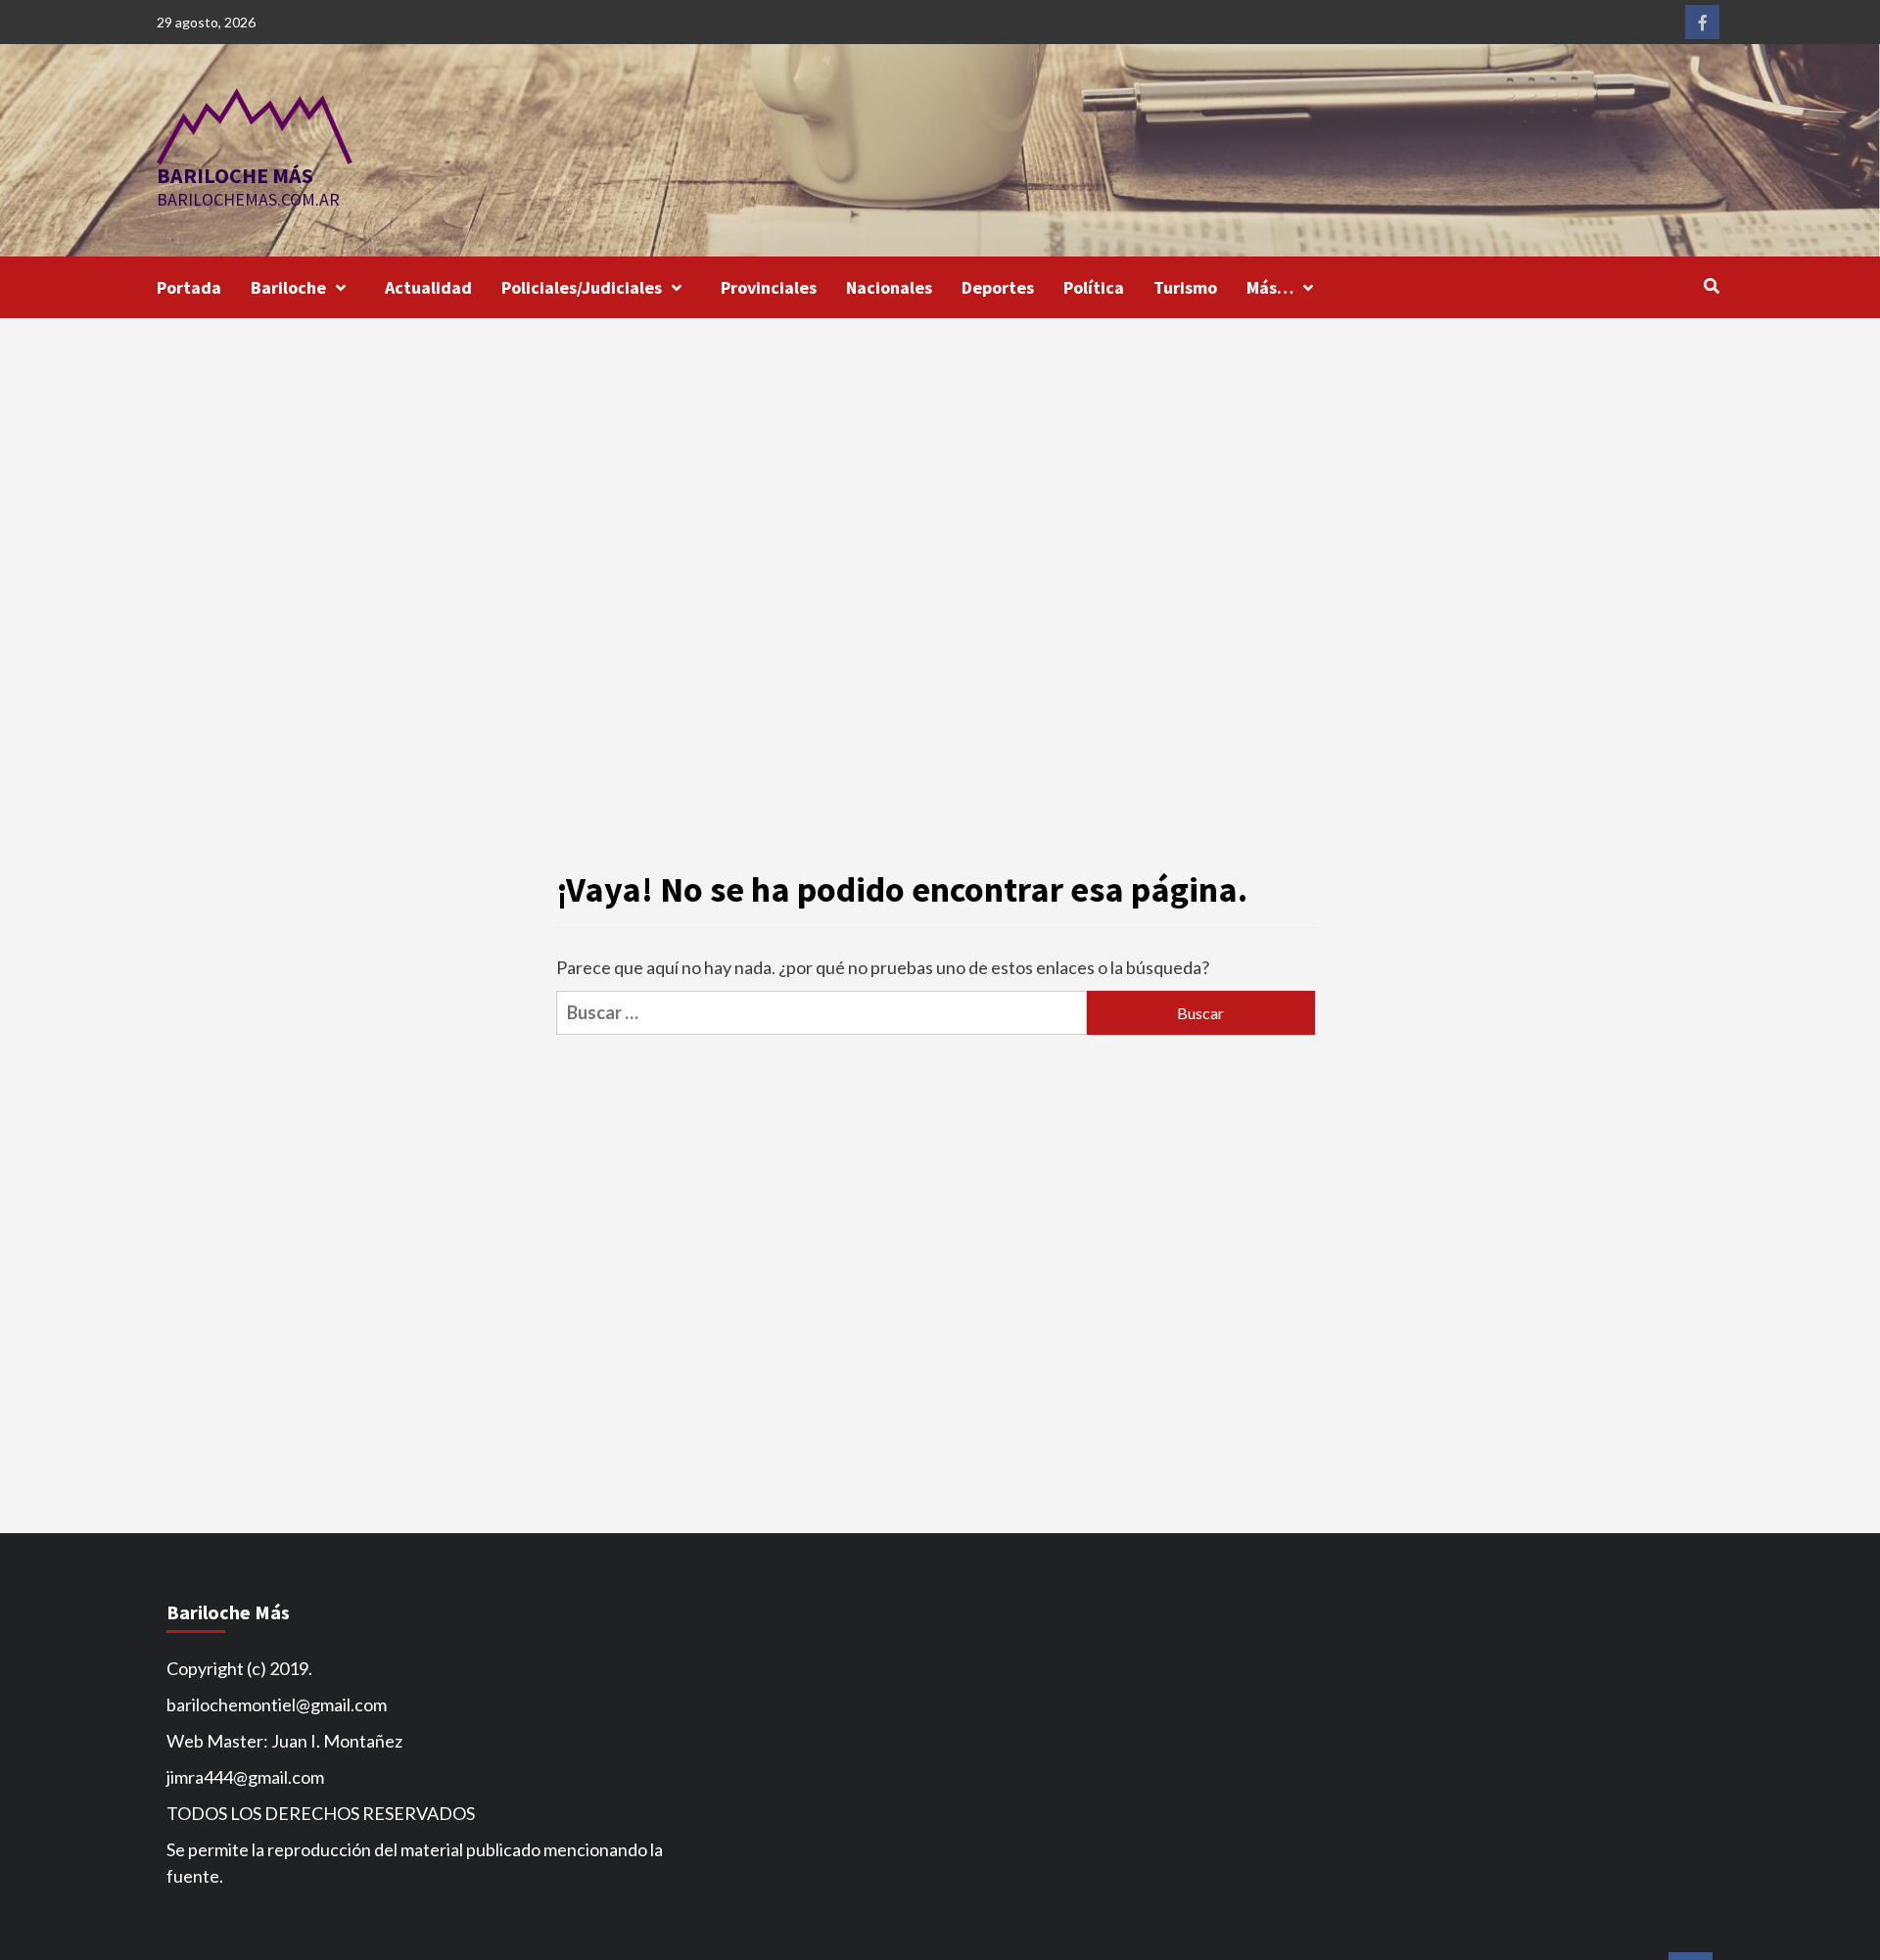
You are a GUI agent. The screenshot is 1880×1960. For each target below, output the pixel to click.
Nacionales (889, 287)
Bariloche (288, 287)
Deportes (998, 287)
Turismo (1185, 287)
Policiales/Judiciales (582, 287)
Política (1094, 287)
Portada (189, 287)
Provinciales (769, 287)
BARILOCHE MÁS (235, 175)
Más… (1270, 287)
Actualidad (428, 287)
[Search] (1711, 286)
